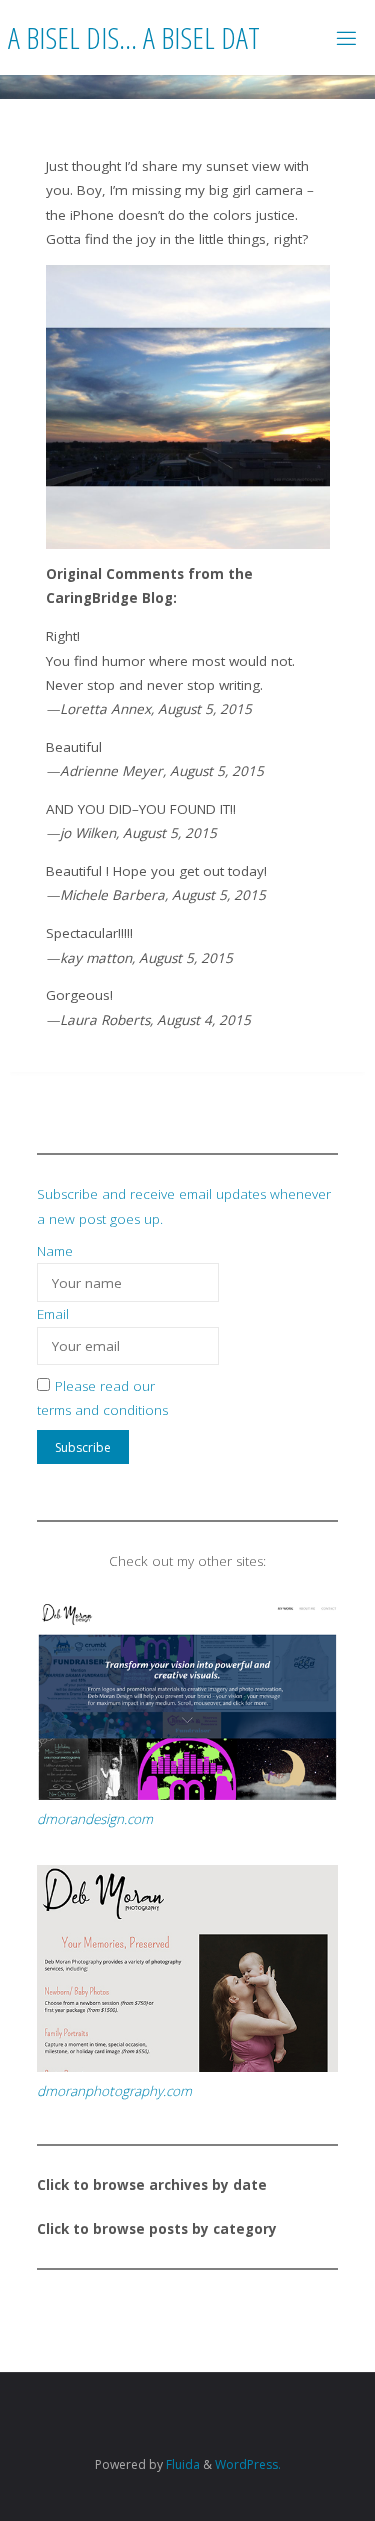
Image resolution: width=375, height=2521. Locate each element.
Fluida (181, 2464)
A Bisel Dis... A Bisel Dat (134, 36)
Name (55, 1251)
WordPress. (248, 2464)
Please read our (105, 1386)
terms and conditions (102, 1410)
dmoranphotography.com (114, 2091)
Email (53, 1314)
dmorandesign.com (95, 1819)
